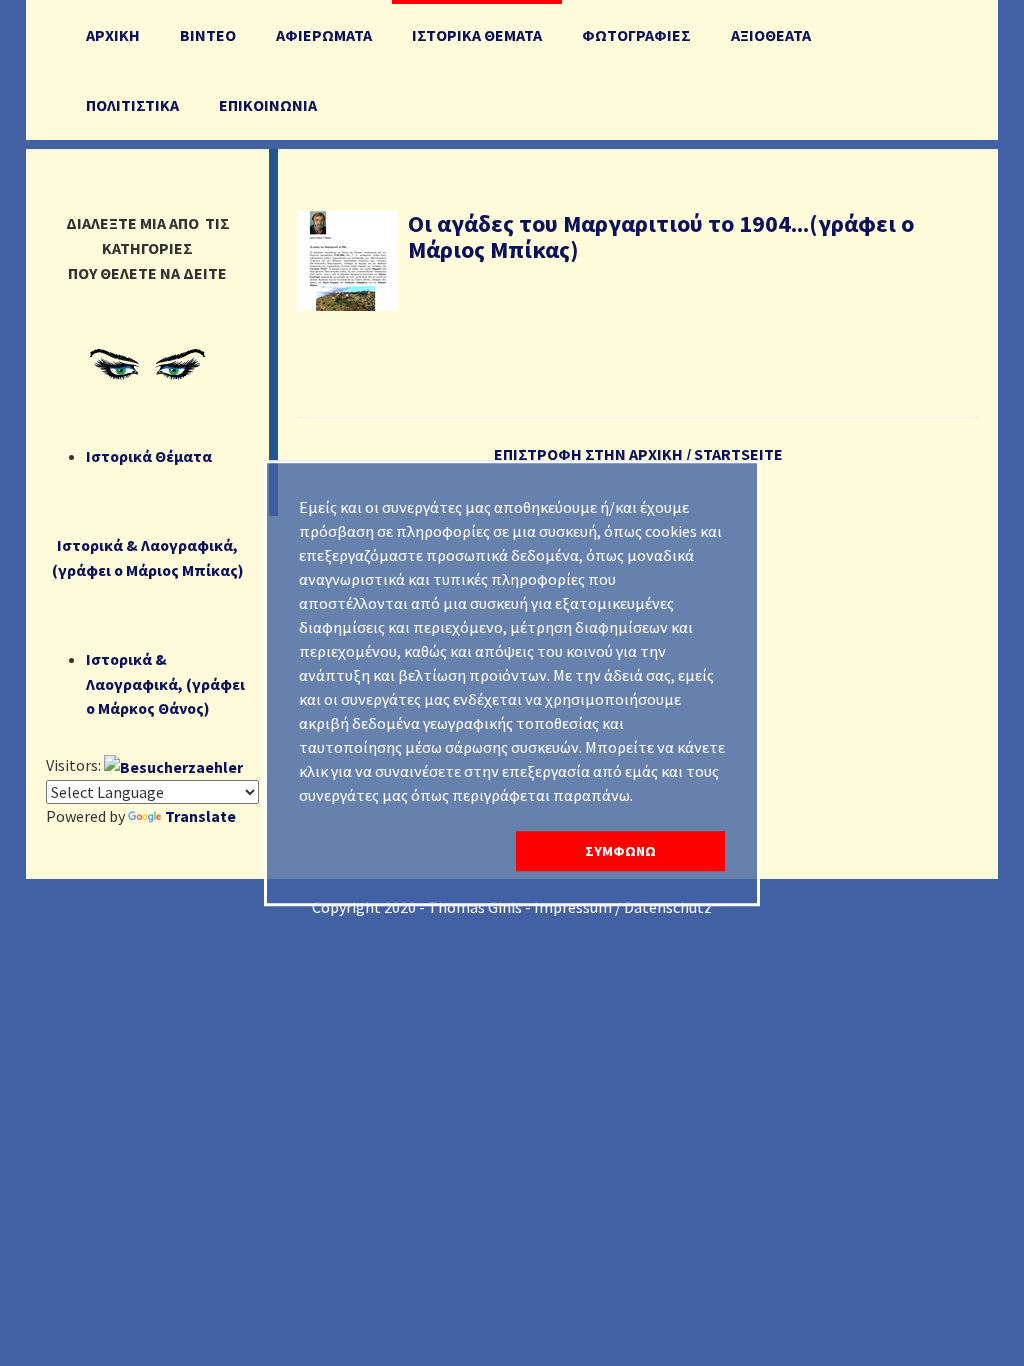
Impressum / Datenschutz (623, 907)
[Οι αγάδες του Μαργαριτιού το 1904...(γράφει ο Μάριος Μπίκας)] (348, 259)
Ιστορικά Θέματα (149, 456)
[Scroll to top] (960, 1302)
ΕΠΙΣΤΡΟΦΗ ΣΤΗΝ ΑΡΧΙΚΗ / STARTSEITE (638, 454)
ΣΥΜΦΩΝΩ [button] (620, 851)
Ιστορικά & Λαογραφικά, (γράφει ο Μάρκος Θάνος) (165, 684)
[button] (403, 851)
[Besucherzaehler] (173, 765)
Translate (200, 816)
